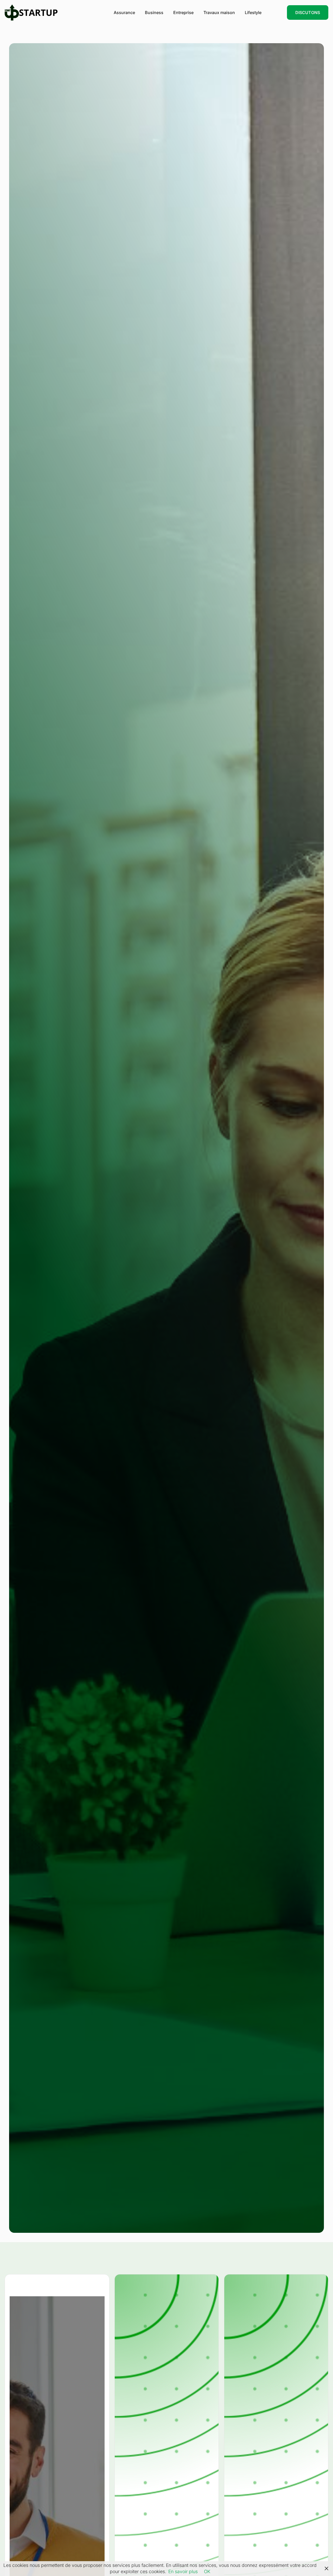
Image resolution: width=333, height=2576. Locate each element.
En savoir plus (183, 2571)
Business (154, 12)
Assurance (124, 12)
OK (207, 2571)
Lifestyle (253, 12)
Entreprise (183, 12)
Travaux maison (219, 12)
